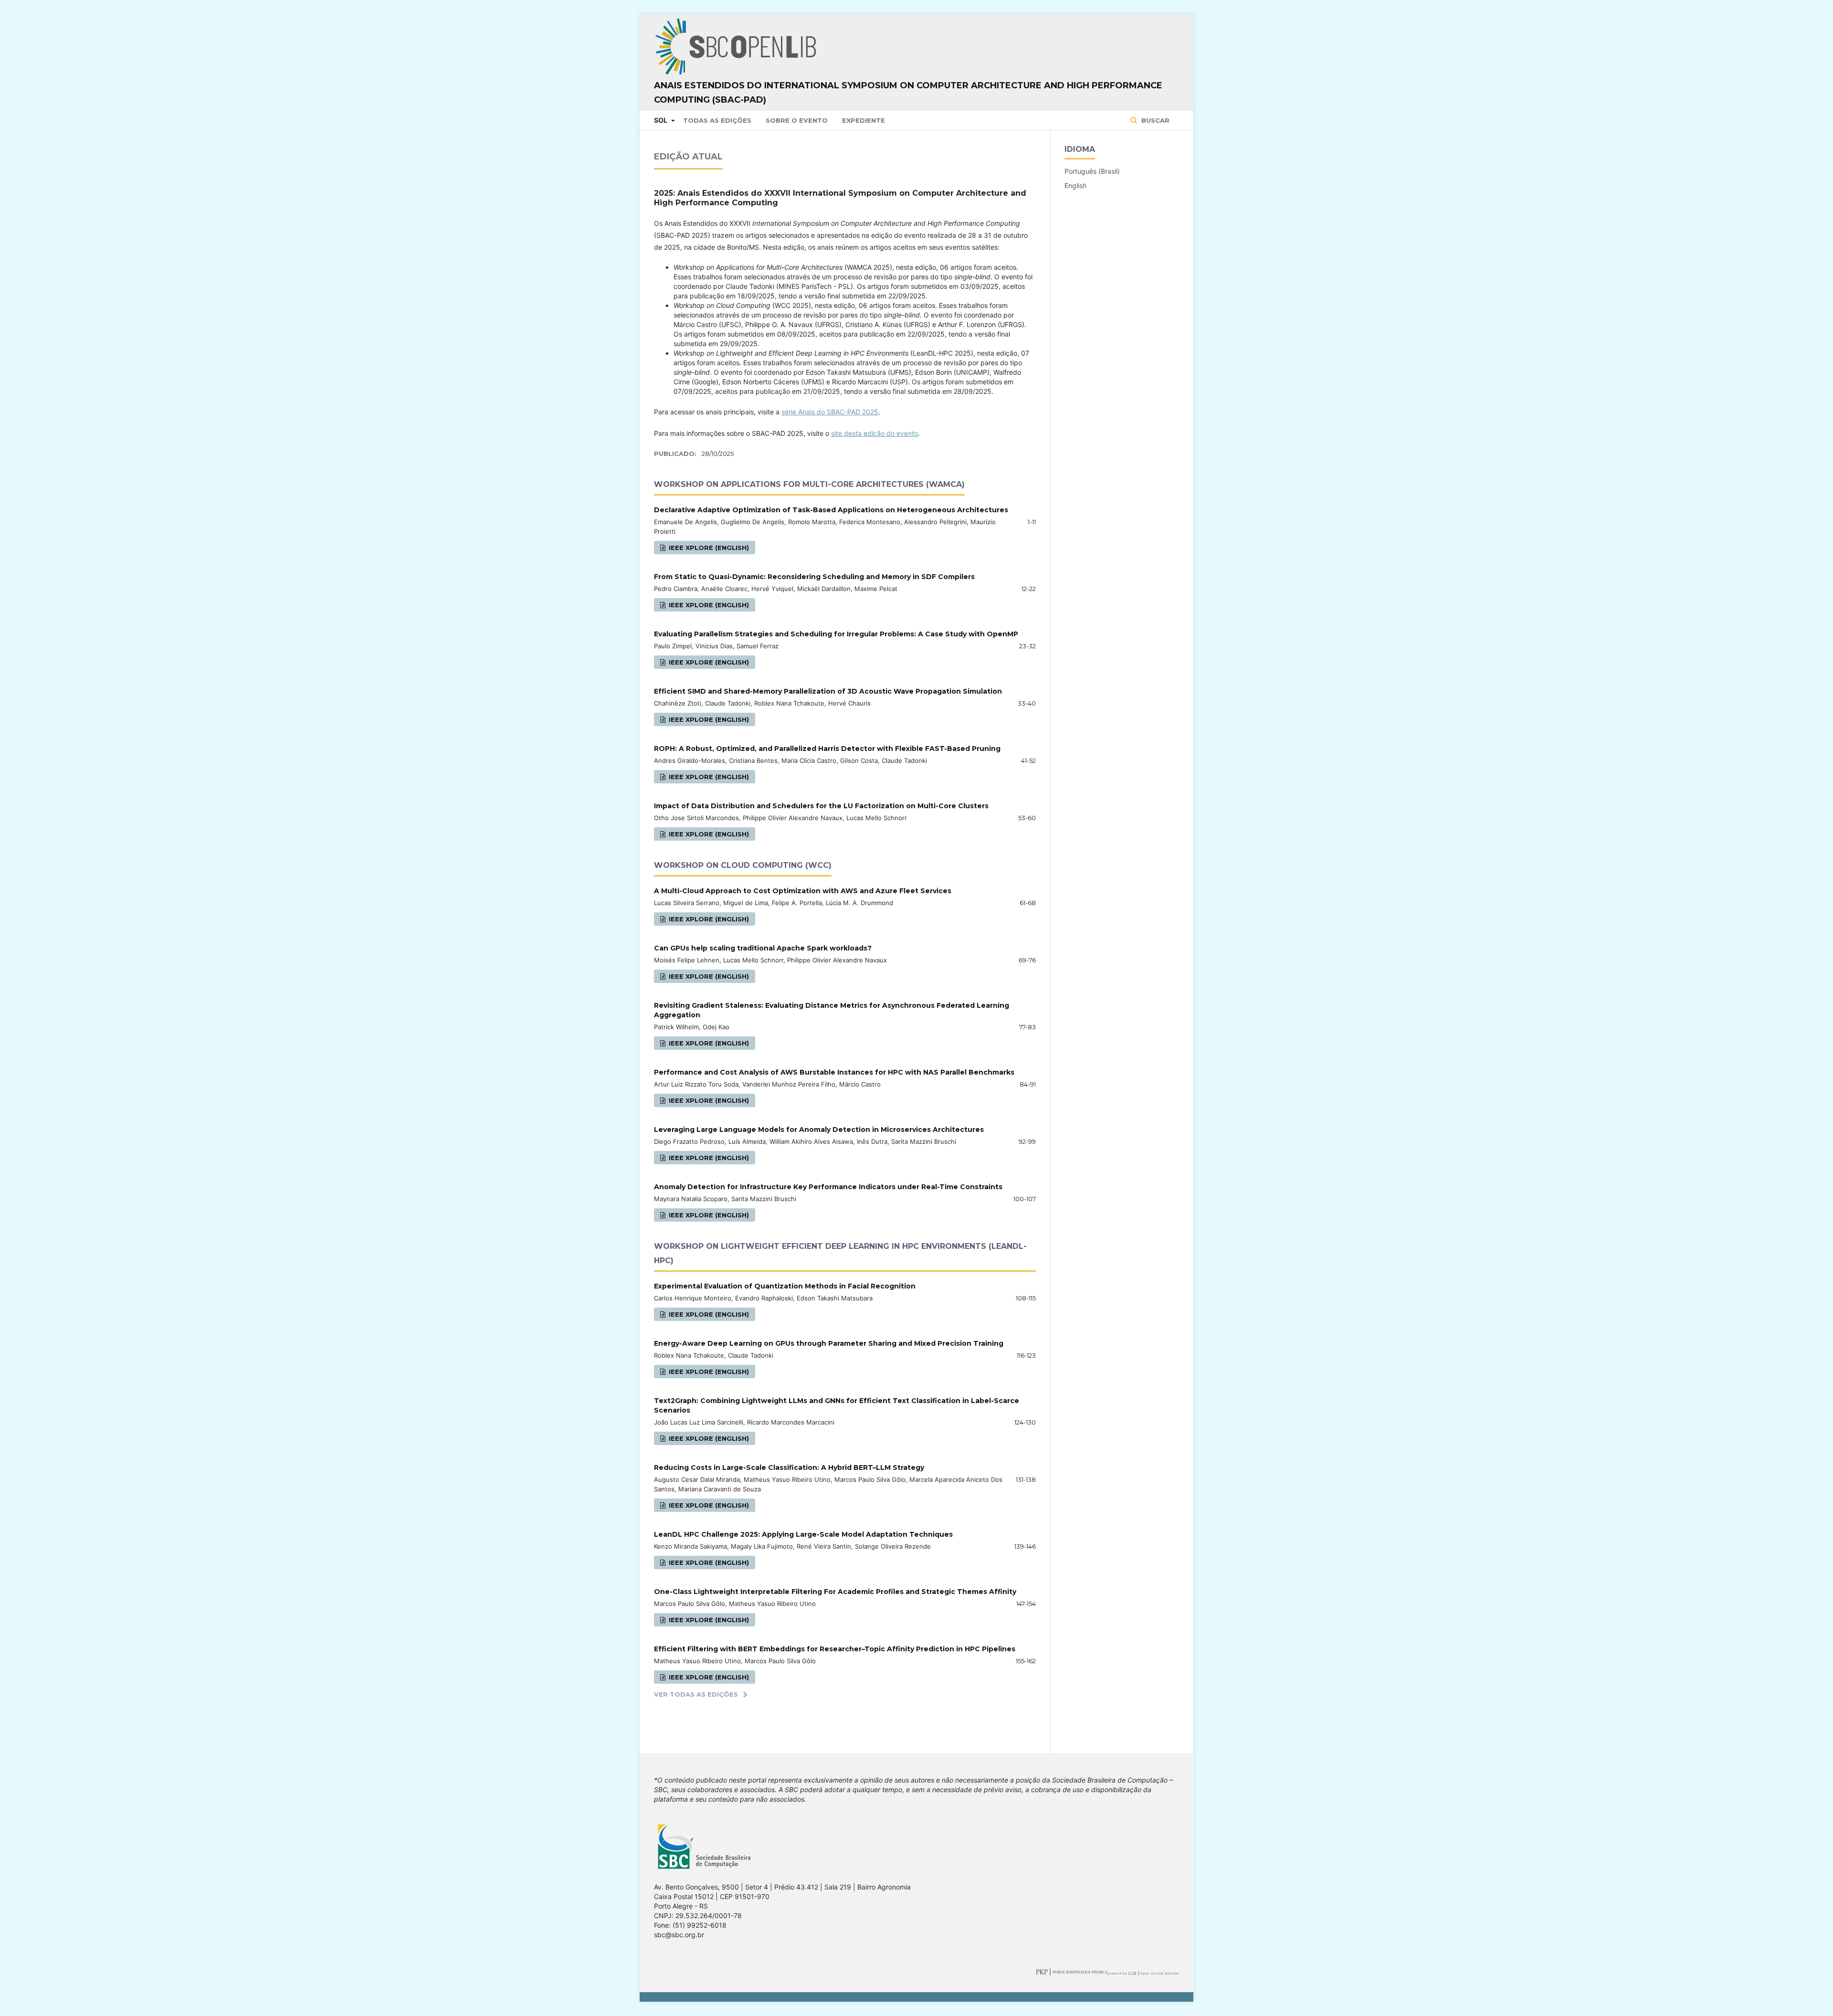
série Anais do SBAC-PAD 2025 (830, 412)
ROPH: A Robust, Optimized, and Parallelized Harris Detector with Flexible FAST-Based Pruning (827, 749)
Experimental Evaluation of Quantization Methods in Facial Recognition (785, 1286)
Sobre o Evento (797, 120)
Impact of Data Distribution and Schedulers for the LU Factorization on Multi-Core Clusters (821, 806)
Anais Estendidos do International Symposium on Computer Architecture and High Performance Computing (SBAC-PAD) (908, 93)
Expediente (864, 120)
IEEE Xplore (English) (708, 548)
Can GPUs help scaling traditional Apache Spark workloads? (763, 948)
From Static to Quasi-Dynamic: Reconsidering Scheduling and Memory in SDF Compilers (814, 577)
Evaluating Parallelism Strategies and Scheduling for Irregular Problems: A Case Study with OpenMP (836, 634)
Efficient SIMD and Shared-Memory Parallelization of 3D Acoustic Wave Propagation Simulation (828, 691)
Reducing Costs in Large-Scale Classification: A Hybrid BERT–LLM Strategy (789, 1467)
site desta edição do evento (874, 433)
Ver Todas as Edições (696, 1694)
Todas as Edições (717, 120)
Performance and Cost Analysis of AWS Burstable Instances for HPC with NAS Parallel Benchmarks (834, 1072)
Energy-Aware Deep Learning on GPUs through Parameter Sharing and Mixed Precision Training (829, 1343)
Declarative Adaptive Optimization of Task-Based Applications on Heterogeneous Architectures (831, 510)
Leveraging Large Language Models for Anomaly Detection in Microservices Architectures (819, 1129)
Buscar (1154, 120)
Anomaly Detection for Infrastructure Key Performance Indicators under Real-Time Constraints (828, 1187)
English (1075, 185)
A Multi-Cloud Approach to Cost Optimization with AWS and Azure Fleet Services (803, 891)
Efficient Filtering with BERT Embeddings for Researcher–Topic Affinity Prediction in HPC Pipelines (835, 1649)
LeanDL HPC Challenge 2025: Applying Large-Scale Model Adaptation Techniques (803, 1534)
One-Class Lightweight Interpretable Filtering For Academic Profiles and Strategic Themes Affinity (835, 1592)
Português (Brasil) (1092, 171)
